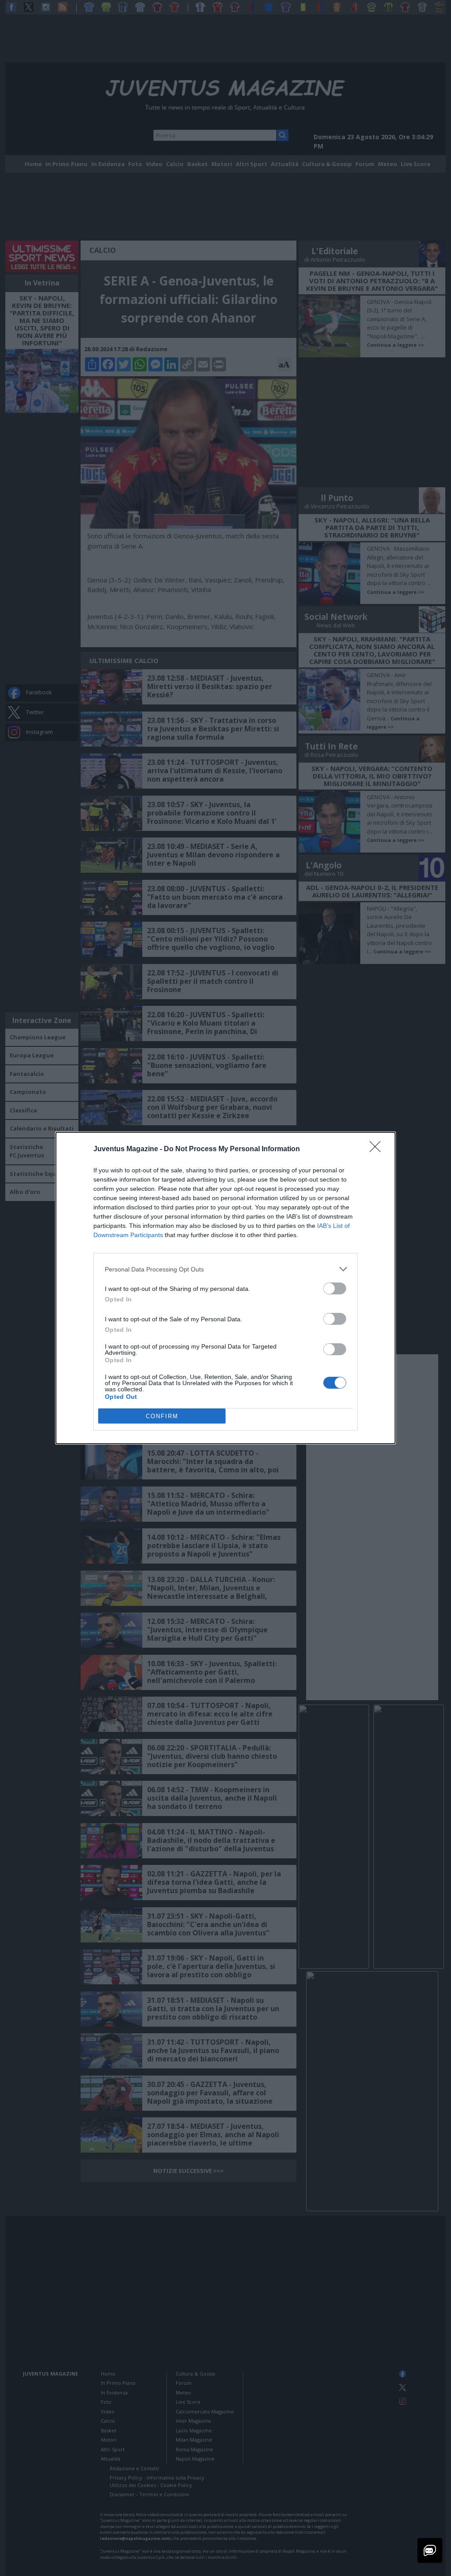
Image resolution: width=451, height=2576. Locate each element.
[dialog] (225, 1288)
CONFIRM (162, 1416)
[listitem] (225, 1269)
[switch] (335, 1288)
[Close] (378, 1149)
